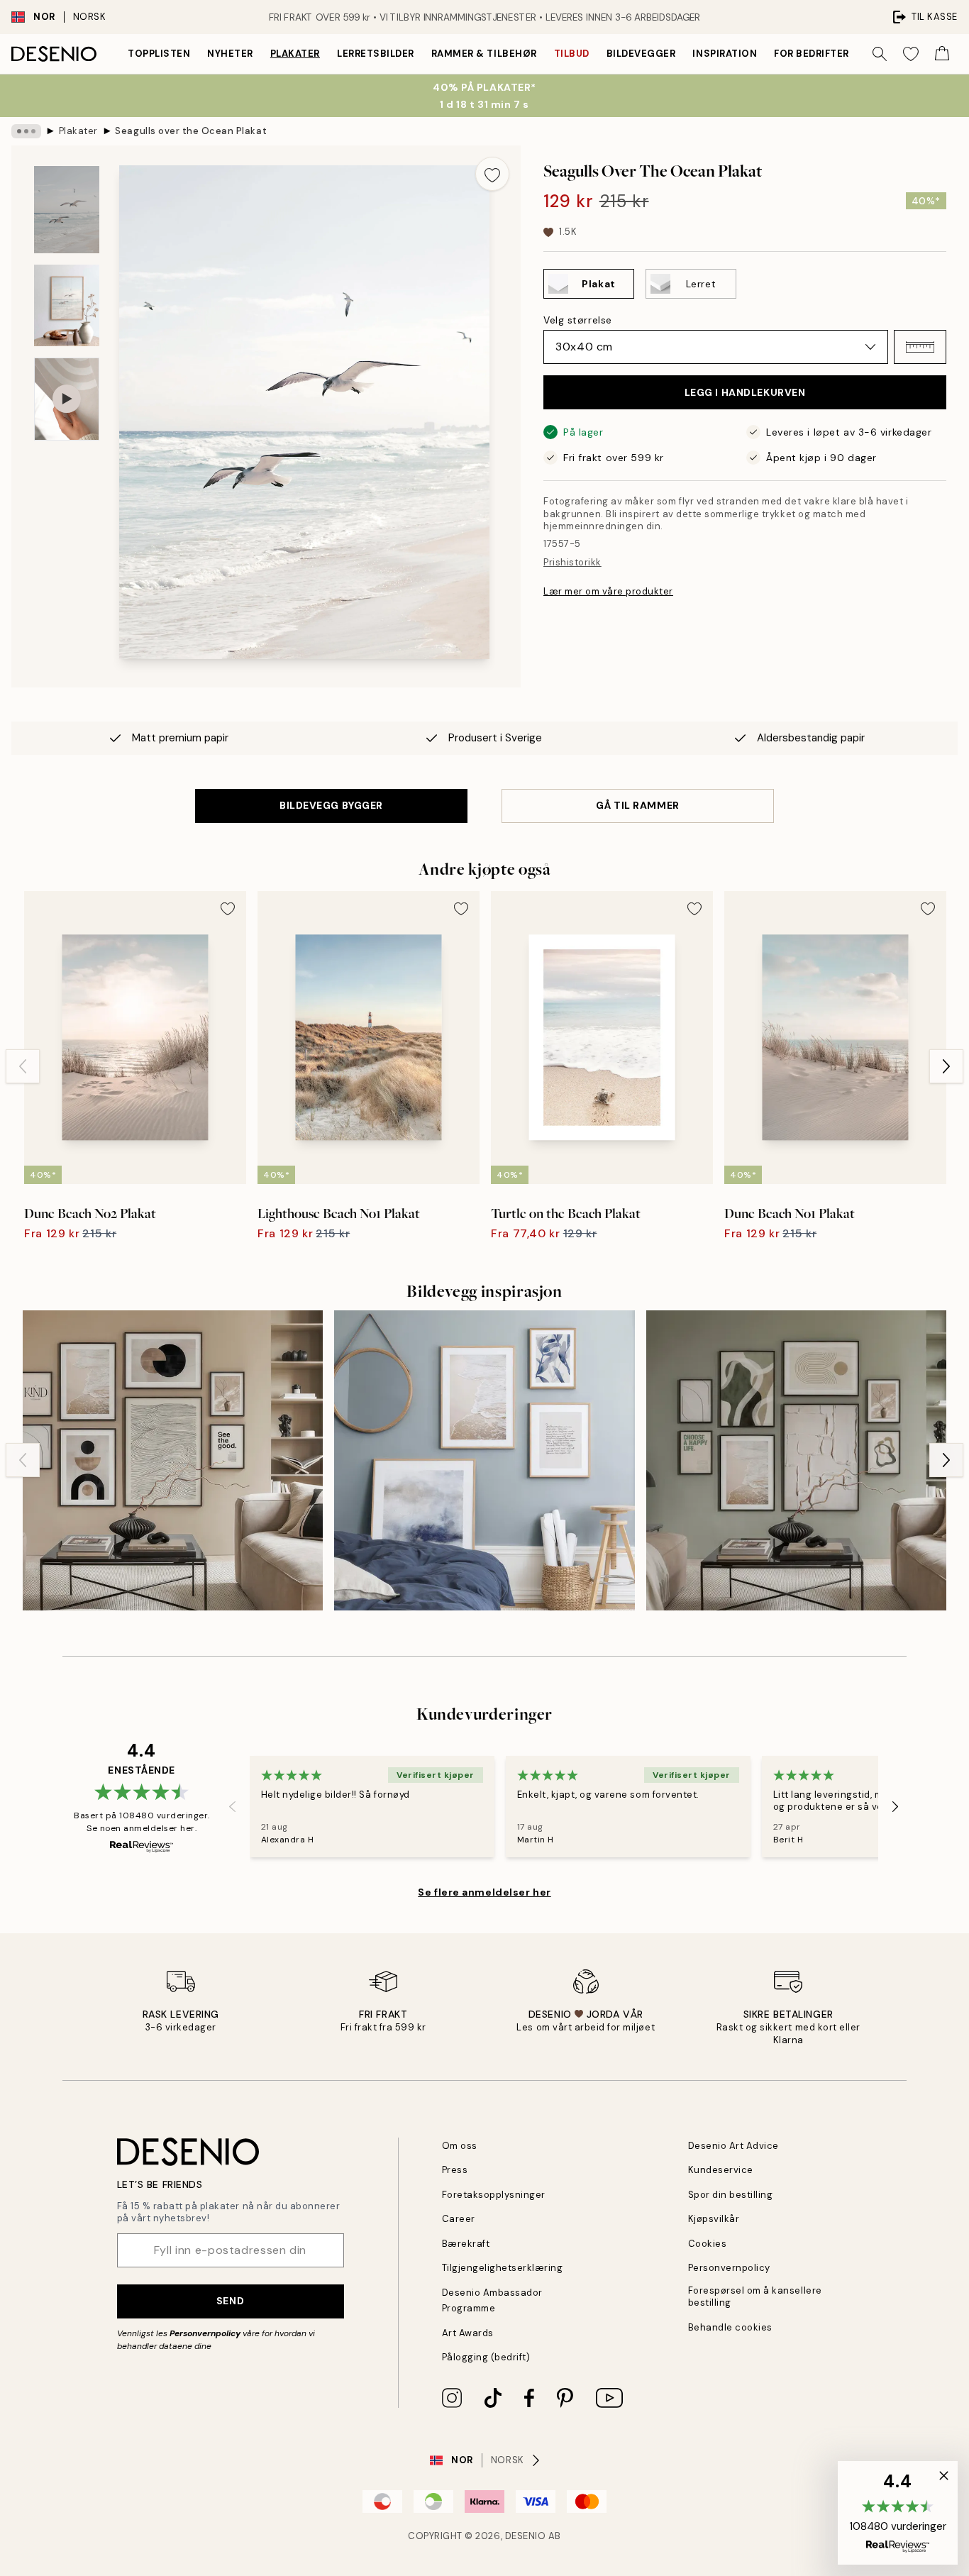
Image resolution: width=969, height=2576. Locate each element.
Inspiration (725, 54)
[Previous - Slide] (23, 1066)
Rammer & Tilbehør (484, 54)
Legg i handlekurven (745, 392)
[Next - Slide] (946, 1066)
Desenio (526, 2536)
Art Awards (468, 2333)
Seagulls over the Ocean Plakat (191, 131)
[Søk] (880, 54)
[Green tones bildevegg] (796, 1460)
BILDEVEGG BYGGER (331, 805)
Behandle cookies (730, 2327)
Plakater (295, 54)
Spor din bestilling (731, 2195)
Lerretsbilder (376, 54)
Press (455, 2170)
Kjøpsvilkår (714, 2219)
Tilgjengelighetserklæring (503, 2268)
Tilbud (572, 54)
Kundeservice (721, 2170)
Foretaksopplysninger (494, 2195)
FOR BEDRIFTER (812, 54)
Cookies (708, 2244)
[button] (920, 347)
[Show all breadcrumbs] (26, 131)
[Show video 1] (67, 399)
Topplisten (159, 54)
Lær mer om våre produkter (608, 591)
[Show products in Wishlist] (911, 54)
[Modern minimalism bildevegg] (173, 1460)
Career (459, 2219)
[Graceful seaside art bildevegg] (484, 1460)
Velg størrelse (578, 320)
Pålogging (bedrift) (486, 2357)
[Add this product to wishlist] (492, 174)
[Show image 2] (67, 305)
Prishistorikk (572, 562)
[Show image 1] (67, 210)
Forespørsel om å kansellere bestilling (755, 2296)
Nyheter (230, 54)
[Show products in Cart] (942, 54)
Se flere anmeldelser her (484, 1892)
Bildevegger (641, 54)
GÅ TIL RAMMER (637, 805)
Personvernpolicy (205, 2333)
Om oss (460, 2146)
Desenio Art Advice (733, 2146)
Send (230, 2301)
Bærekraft (466, 2244)
